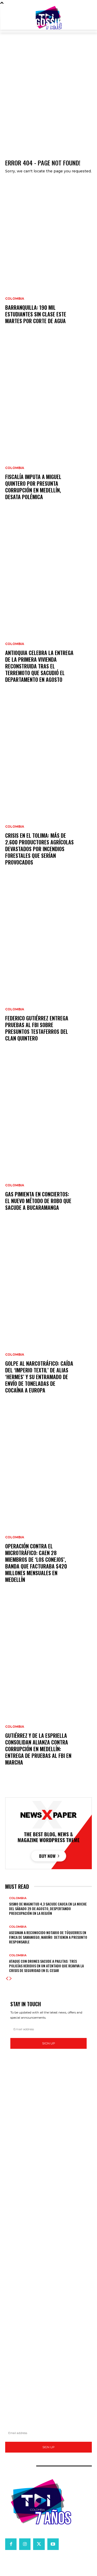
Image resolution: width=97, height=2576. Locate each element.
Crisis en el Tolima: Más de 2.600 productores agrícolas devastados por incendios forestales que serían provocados (39, 849)
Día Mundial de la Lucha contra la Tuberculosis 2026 (48, 2304)
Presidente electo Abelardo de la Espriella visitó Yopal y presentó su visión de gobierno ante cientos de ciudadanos (48, 2292)
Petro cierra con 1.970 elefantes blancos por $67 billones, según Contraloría (45, 2224)
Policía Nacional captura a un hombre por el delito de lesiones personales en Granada (47, 2213)
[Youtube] (53, 2544)
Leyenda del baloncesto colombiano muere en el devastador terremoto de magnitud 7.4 (44, 2340)
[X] (39, 2544)
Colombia (15, 299)
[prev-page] (7, 1979)
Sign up (49, 2043)
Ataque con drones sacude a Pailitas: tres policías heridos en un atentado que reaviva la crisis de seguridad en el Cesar (46, 1966)
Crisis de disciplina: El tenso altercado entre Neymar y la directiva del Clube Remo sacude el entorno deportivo (48, 2364)
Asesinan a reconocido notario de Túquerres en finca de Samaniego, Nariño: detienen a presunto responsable (48, 1937)
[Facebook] (11, 2544)
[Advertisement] (48, 98)
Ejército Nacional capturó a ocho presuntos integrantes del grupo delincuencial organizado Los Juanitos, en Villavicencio (45, 2186)
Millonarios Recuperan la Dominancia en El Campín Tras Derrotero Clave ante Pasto (45, 2377)
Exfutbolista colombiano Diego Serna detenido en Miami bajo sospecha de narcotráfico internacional (47, 2388)
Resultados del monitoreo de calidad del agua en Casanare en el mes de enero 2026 (46, 2314)
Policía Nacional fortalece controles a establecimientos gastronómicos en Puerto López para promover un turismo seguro (46, 2237)
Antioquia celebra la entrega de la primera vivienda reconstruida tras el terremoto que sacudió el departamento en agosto (39, 666)
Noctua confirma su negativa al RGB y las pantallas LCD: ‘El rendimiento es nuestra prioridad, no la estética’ (47, 2131)
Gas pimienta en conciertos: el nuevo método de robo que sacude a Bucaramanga (38, 1201)
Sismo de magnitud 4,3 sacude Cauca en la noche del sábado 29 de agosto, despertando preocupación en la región (48, 1908)
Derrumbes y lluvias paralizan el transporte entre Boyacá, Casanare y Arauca (47, 2265)
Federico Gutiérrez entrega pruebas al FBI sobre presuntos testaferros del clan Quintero (37, 1028)
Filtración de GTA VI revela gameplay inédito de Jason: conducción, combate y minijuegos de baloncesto (48, 2143)
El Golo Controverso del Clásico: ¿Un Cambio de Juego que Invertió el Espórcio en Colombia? (44, 2352)
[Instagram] (25, 2544)
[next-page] (11, 1979)
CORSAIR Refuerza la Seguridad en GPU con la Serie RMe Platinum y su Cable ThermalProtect (46, 2118)
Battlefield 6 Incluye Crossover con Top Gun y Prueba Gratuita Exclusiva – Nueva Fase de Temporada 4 (48, 2105)
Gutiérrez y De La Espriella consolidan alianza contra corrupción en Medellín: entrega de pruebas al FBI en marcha (38, 1749)
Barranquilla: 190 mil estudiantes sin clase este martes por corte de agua (36, 314)
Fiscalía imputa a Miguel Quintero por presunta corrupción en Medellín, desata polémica (33, 487)
